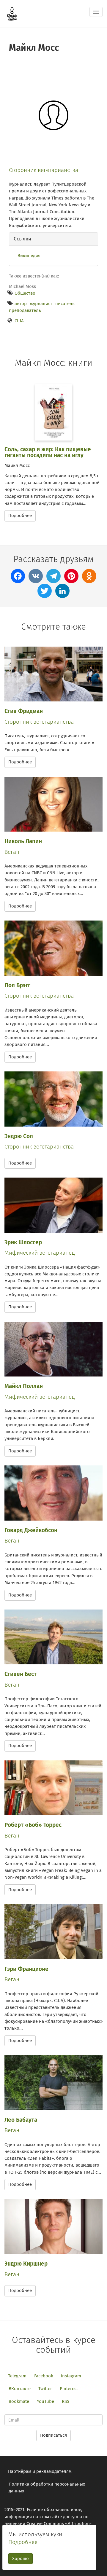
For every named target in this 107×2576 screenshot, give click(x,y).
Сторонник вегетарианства (44, 170)
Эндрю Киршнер (26, 2264)
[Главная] (12, 14)
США (19, 321)
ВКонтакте (20, 2389)
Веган (12, 852)
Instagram (71, 2376)
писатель (65, 304)
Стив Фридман (24, 711)
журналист (41, 304)
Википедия (29, 256)
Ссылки (22, 239)
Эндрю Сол (19, 1136)
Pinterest (69, 2389)
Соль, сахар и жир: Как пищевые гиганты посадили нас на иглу (48, 452)
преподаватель (25, 310)
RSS (66, 2401)
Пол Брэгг (17, 985)
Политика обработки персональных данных (47, 2488)
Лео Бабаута (21, 2120)
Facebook (44, 2376)
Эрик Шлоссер (23, 1242)
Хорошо (21, 2559)
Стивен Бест (21, 1674)
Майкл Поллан (24, 1386)
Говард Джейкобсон (31, 1530)
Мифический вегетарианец (40, 1253)
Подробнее (20, 516)
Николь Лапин (23, 841)
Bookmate (19, 2401)
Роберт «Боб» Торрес (33, 1825)
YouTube (45, 2401)
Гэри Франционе (26, 1969)
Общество (25, 293)
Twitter (45, 2389)
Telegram (17, 2376)
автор (21, 304)
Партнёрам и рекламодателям (40, 2471)
